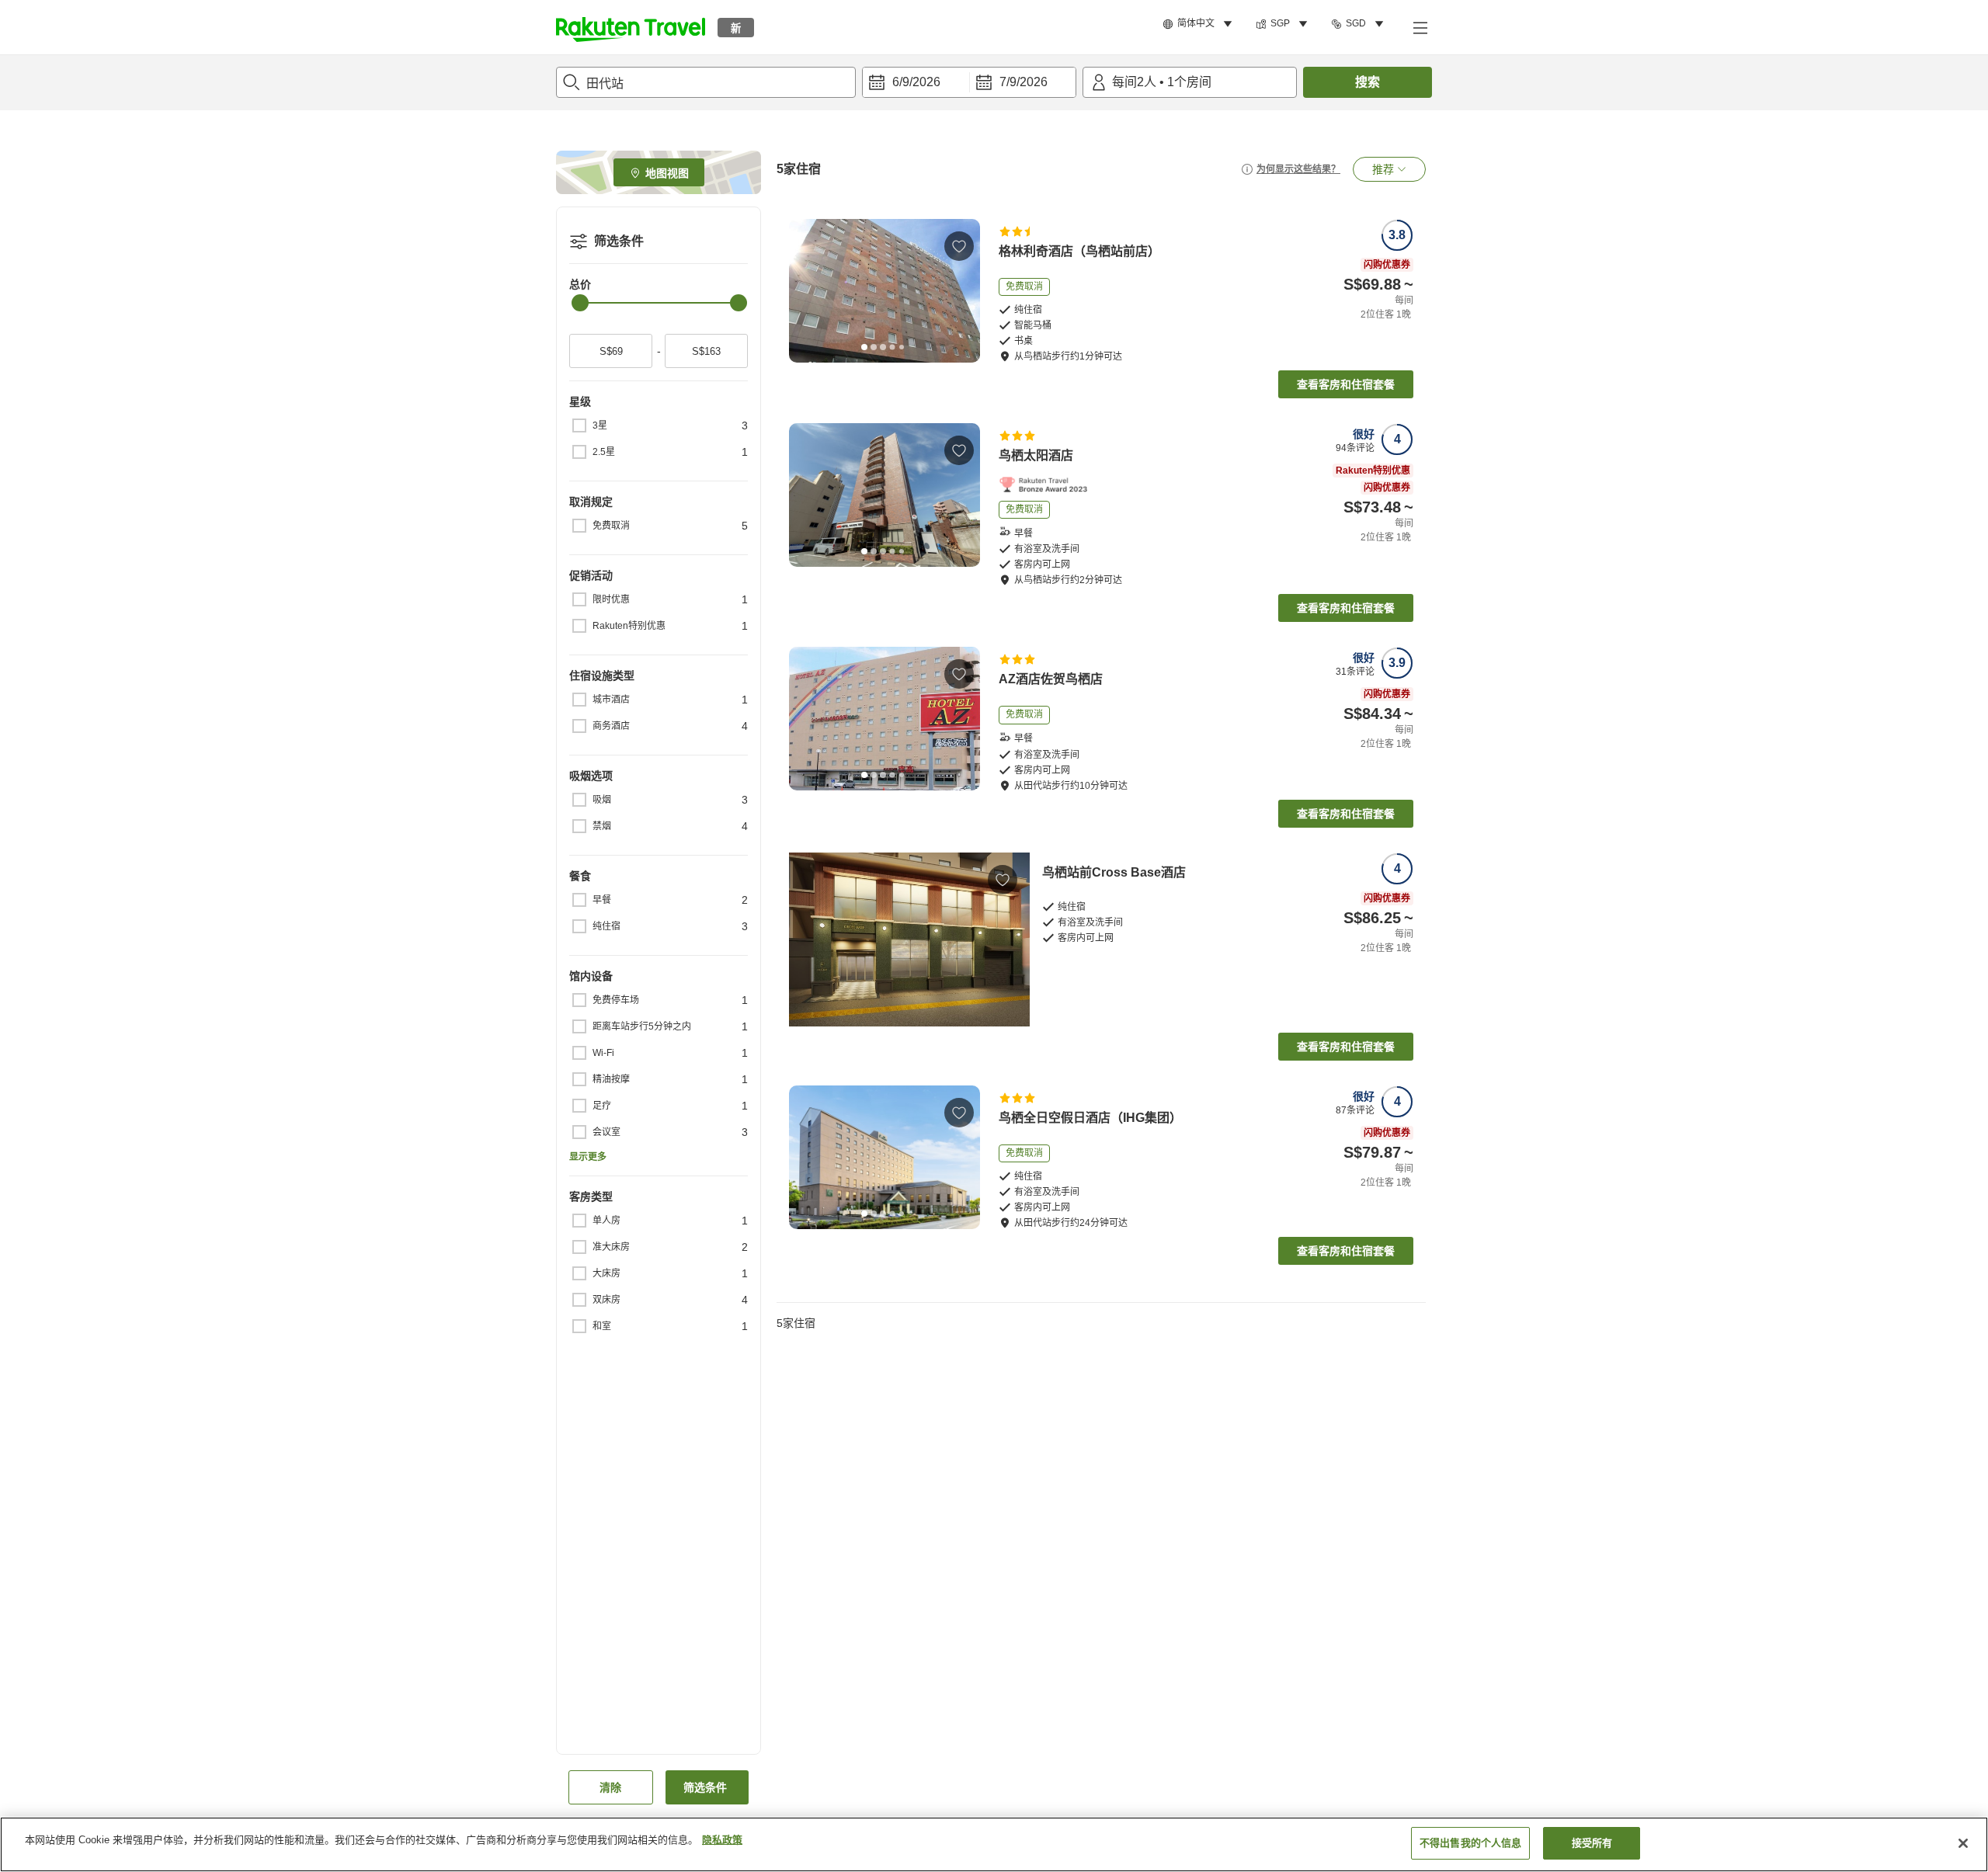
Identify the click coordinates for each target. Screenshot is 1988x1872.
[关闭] (1963, 1843)
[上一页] (806, 290)
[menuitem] (1200, 24)
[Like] (959, 246)
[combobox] (706, 82)
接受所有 (1592, 1843)
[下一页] (963, 290)
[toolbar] (969, 82)
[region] (994, 1844)
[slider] (580, 303)
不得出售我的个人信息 (1470, 1843)
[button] (631, 27)
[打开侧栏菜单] (1420, 27)
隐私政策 (722, 1840)
